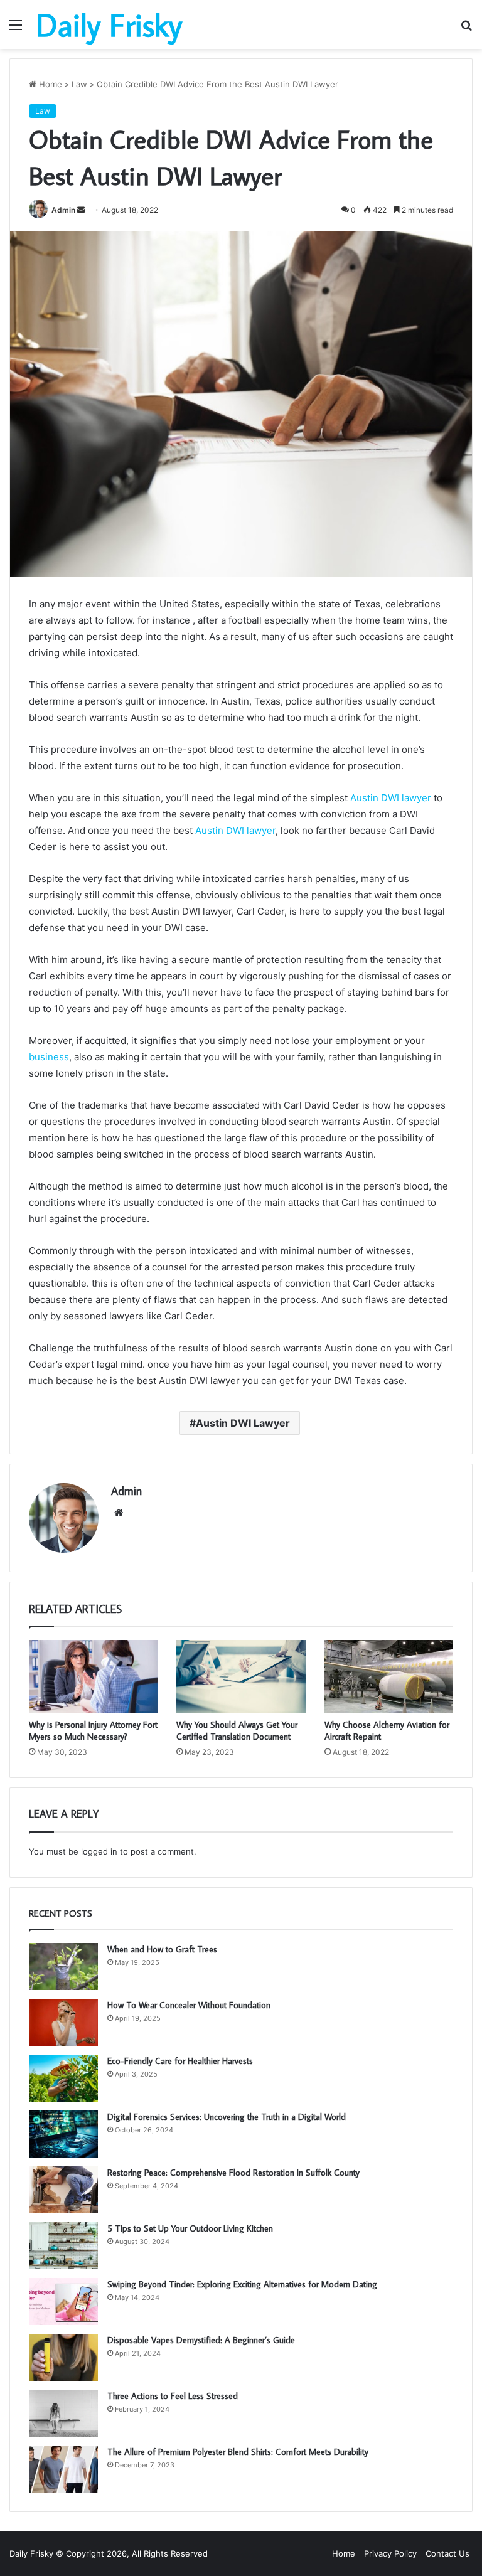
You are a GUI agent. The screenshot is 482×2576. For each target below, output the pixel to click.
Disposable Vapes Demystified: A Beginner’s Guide (201, 2340)
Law (79, 84)
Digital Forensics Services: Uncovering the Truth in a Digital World (227, 2117)
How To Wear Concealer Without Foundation (189, 2005)
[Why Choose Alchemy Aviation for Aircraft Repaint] (389, 1676)
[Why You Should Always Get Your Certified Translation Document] (241, 1676)
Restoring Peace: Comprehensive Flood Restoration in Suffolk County (233, 2173)
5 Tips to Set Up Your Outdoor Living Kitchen (190, 2228)
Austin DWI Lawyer (243, 1423)
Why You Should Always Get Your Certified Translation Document (237, 1731)
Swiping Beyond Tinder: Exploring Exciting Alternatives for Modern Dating (242, 2284)
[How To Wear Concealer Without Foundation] (63, 2022)
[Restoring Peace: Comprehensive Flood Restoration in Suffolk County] (63, 2190)
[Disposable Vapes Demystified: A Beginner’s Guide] (63, 2357)
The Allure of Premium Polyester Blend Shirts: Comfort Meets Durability (238, 2452)
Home (49, 84)
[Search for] (466, 29)
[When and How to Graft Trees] (63, 1967)
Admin (63, 210)
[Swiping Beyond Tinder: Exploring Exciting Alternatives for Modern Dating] (63, 2302)
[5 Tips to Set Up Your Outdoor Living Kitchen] (63, 2246)
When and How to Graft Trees (162, 1949)
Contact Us (447, 2553)
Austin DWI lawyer (389, 798)
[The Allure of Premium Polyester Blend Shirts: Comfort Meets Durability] (63, 2469)
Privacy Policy (390, 2553)
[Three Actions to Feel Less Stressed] (63, 2413)
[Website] (119, 1513)
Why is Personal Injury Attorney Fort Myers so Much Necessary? (93, 1731)
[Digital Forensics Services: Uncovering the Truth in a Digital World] (63, 2134)
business (49, 1057)
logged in (99, 1851)
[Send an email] (81, 210)
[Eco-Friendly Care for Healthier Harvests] (63, 2078)
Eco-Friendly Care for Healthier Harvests (180, 2061)
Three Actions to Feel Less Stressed (173, 2396)
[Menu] (16, 29)
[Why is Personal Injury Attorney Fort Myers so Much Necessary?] (93, 1676)
